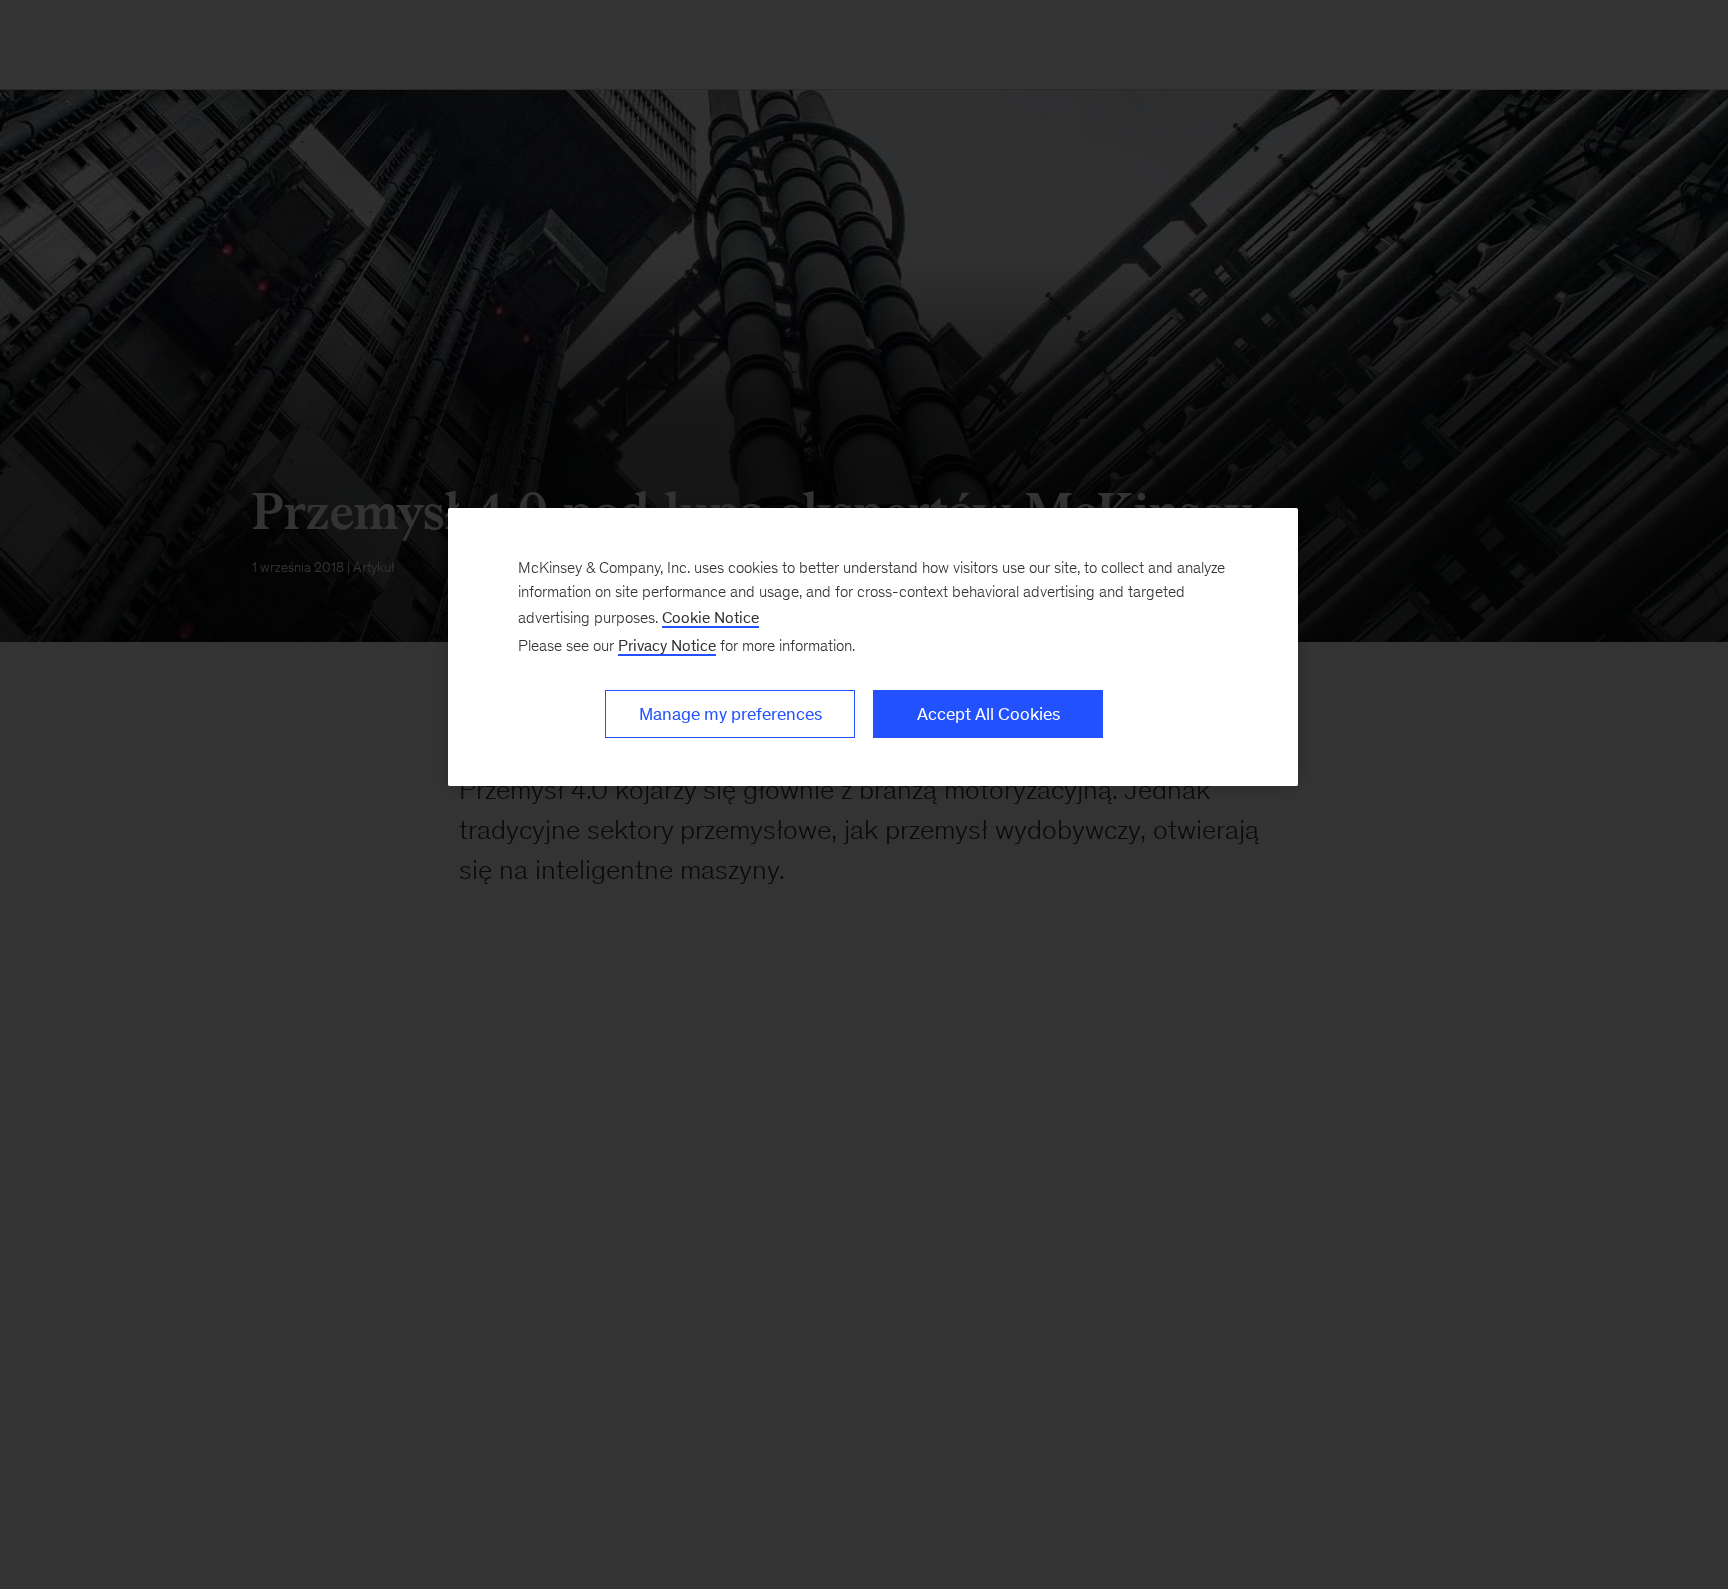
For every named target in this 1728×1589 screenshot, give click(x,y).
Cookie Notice (710, 617)
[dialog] (873, 647)
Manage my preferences (730, 714)
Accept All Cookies (988, 714)
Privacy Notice (667, 645)
